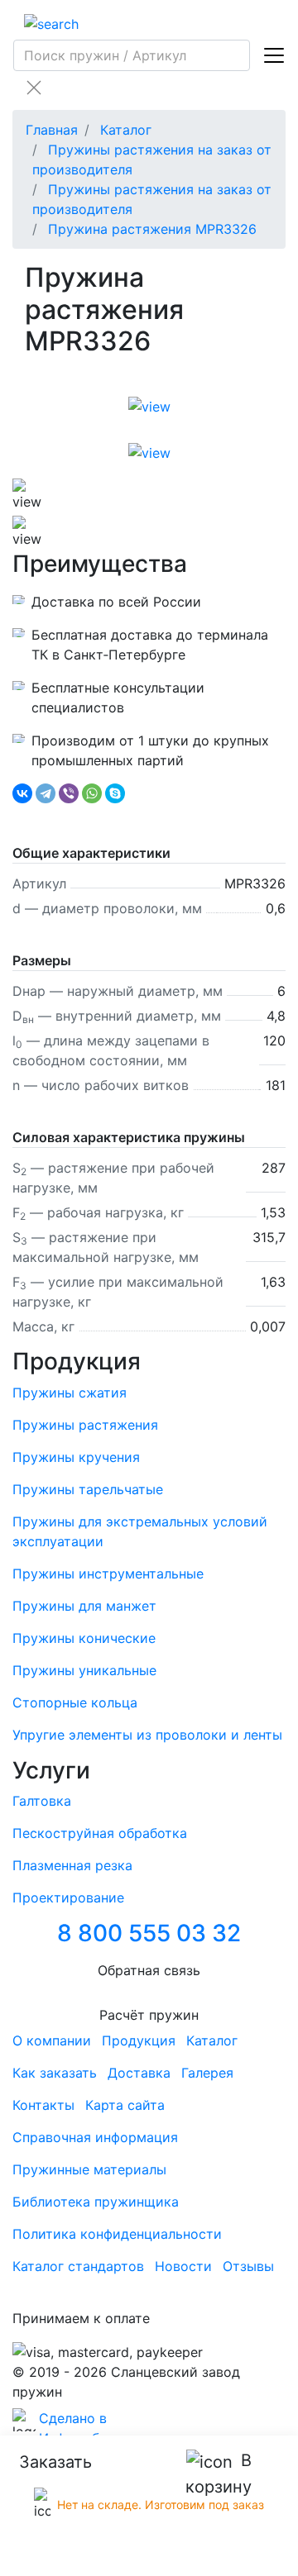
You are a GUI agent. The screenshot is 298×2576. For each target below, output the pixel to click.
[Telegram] (46, 793)
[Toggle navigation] (274, 55)
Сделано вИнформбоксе (84, 2428)
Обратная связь (149, 1970)
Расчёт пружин (149, 2015)
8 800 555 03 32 (149, 1933)
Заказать (55, 2462)
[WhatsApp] (92, 793)
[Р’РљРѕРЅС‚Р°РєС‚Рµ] (22, 793)
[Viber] (69, 793)
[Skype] (115, 793)
